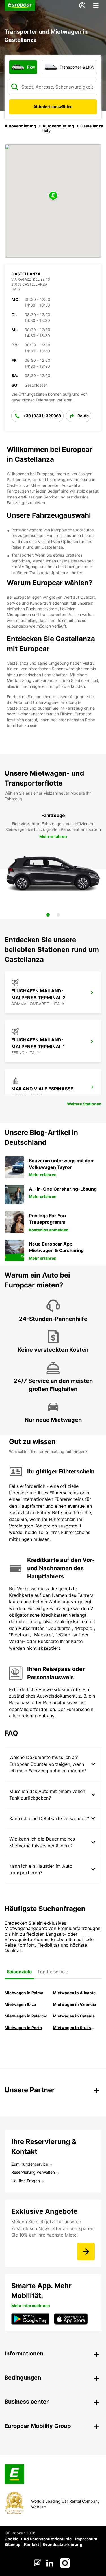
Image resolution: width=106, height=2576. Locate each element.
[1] (48, 915)
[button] (53, 196)
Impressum (86, 2539)
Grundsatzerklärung (62, 2544)
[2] (58, 915)
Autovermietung (20, 126)
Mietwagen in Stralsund (75, 2028)
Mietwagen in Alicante (74, 1993)
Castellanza (92, 126)
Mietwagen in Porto (23, 2028)
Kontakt (32, 2544)
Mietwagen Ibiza (20, 2004)
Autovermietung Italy (58, 128)
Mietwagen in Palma (24, 1993)
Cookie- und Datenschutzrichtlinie (38, 2539)
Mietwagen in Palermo (26, 2016)
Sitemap (12, 2544)
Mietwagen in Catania (74, 2016)
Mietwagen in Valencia (74, 2004)
